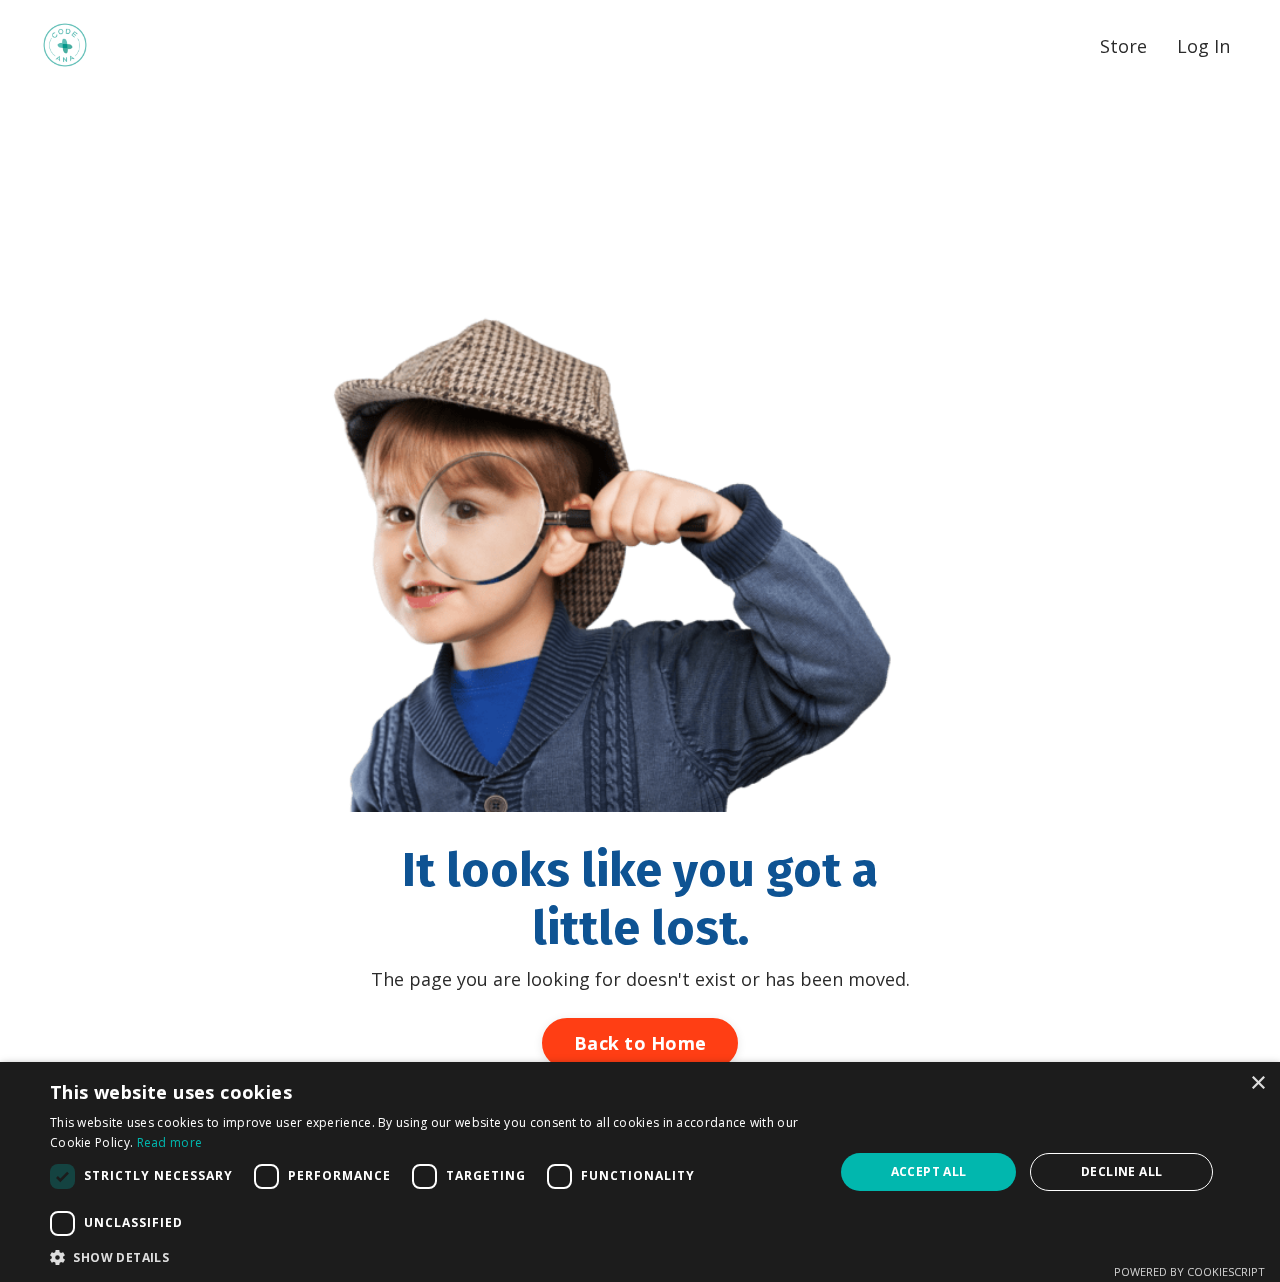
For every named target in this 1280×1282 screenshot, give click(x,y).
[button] (430, 1257)
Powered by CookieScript (1189, 1271)
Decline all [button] (1121, 1171)
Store (1123, 46)
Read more (170, 1142)
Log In (1203, 46)
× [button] (1257, 1083)
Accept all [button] (929, 1171)
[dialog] (640, 1172)
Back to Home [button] (640, 1043)
